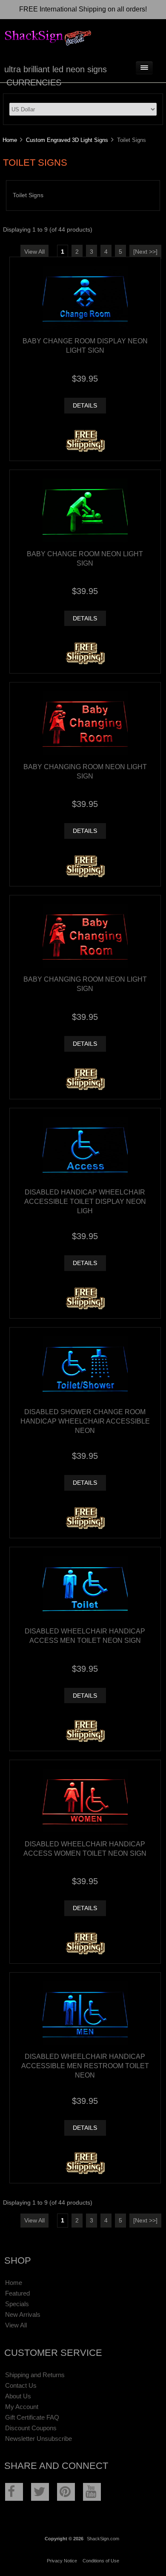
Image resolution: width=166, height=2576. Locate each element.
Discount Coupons (31, 2428)
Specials (17, 2304)
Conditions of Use (101, 2561)
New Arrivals (23, 2314)
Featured (17, 2293)
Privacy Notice (62, 2561)
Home (10, 140)
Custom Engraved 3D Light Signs (67, 140)
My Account (22, 2407)
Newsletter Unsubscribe (39, 2439)
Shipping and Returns (35, 2375)
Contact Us (21, 2385)
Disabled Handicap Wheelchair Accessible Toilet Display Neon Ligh (85, 1201)
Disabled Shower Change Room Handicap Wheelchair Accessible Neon (85, 1421)
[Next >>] (145, 252)
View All (34, 252)
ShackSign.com (103, 2539)
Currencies (34, 82)
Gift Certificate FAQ (32, 2417)
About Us (18, 2396)
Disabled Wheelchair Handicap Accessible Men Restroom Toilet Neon (85, 2066)
